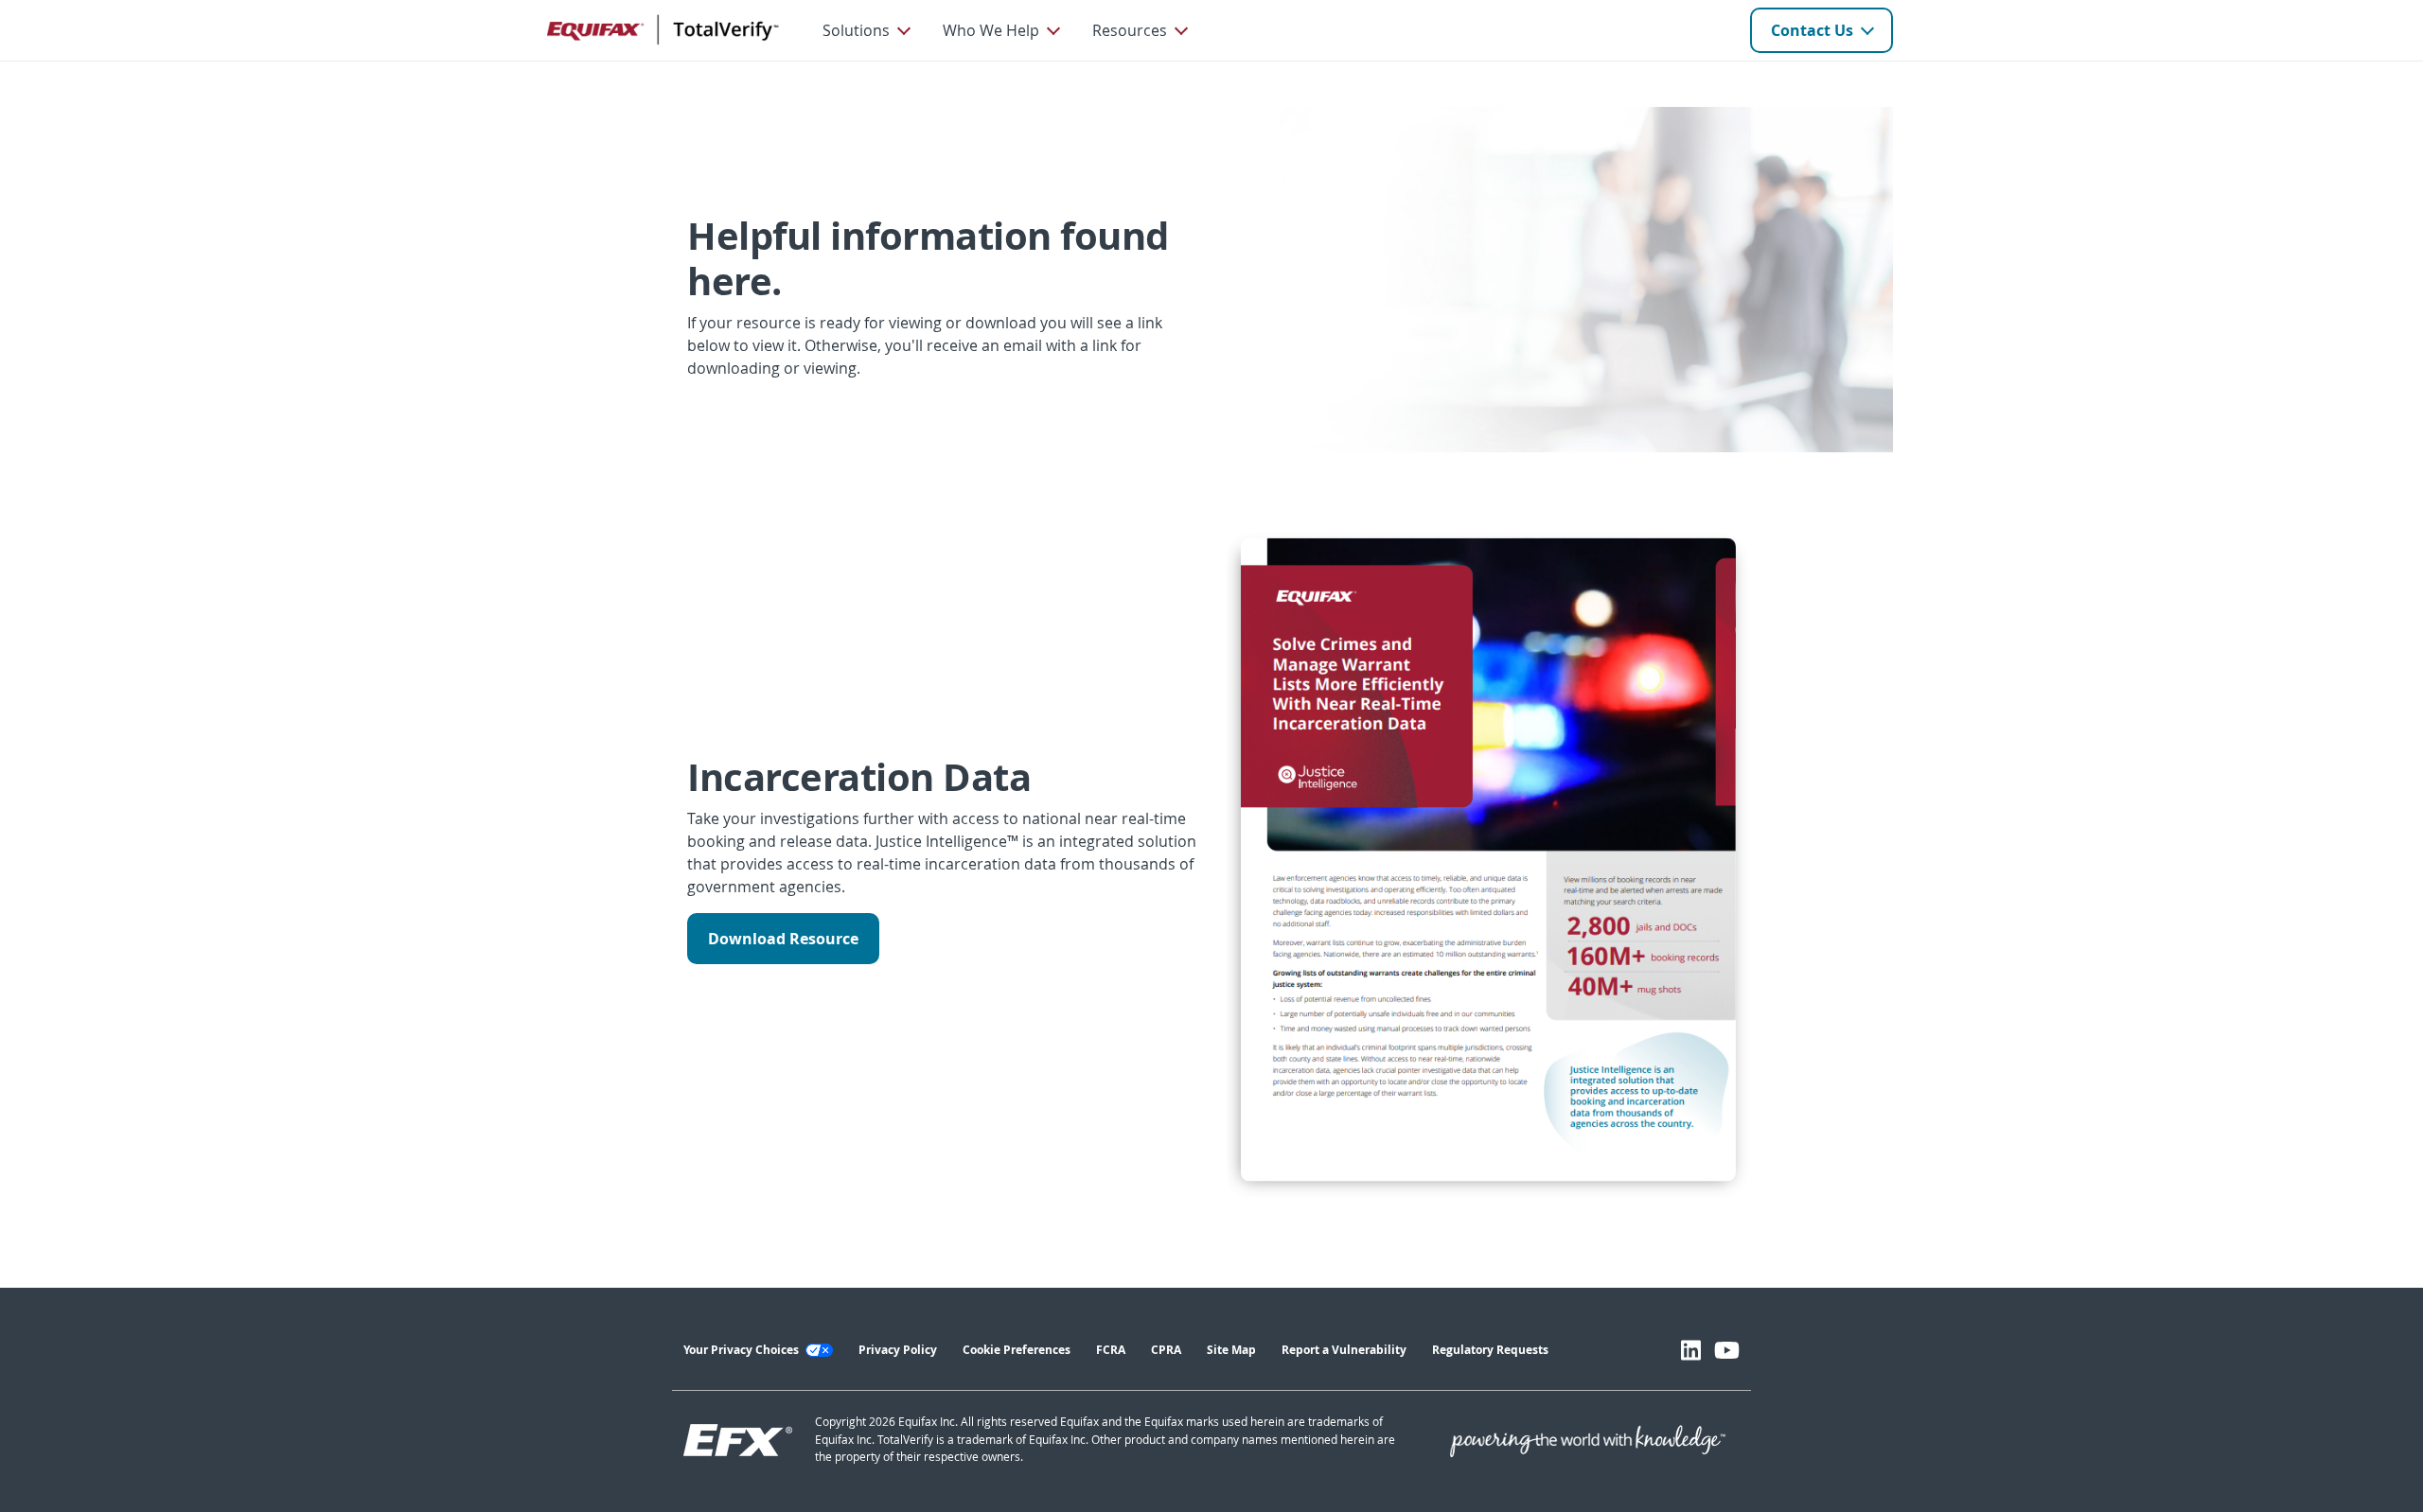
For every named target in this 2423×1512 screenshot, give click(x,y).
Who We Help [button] (991, 30)
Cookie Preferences (1017, 1350)
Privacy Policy (898, 1350)
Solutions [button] (856, 30)
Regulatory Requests (1490, 1350)
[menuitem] (866, 30)
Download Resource (783, 939)
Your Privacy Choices (743, 1350)
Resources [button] (1130, 30)
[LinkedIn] (1691, 1350)
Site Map (1231, 1350)
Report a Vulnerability (1344, 1350)
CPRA (1166, 1350)
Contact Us (1812, 30)
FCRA (1111, 1350)
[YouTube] (1727, 1350)
